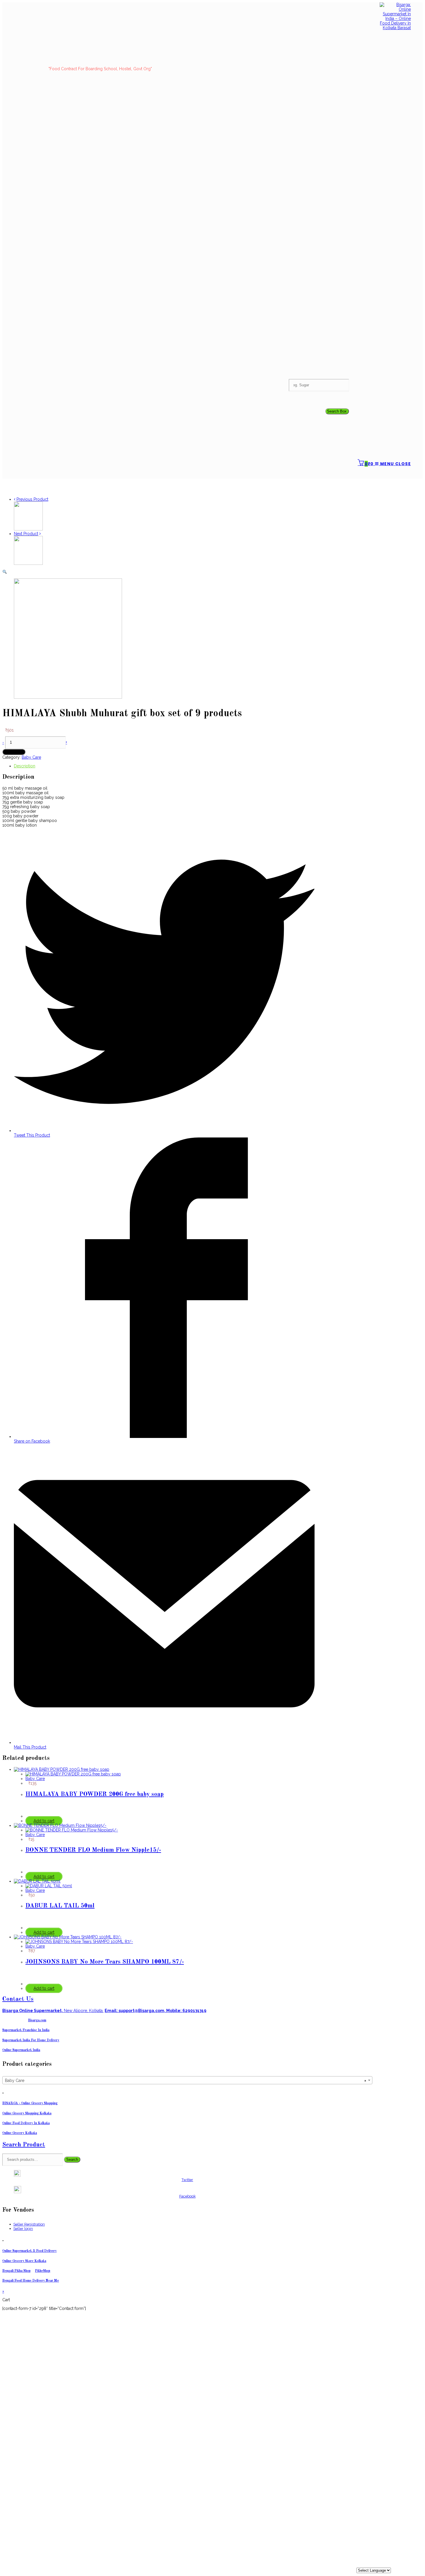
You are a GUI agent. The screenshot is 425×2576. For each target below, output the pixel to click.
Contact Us (18, 1999)
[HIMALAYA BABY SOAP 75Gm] (28, 563)
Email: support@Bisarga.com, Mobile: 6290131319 (156, 2011)
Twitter (187, 2180)
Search (72, 2160)
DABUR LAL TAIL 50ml (60, 1906)
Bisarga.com (37, 2020)
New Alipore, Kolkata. (53, 2011)
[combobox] (187, 2080)
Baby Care (31, 757)
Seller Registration (29, 2224)
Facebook (187, 2196)
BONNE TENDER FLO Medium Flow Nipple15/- (93, 1850)
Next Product (26, 534)
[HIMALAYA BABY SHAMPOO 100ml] (28, 529)
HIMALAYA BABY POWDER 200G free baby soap (95, 1794)
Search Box (337, 411)
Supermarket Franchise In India (26, 2030)
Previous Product (32, 499)
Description (25, 766)
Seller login (23, 2229)
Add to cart (14, 752)
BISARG (30, 2103)
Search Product (24, 2145)
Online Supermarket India (21, 2050)
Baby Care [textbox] (186, 2081)
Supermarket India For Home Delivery (31, 2040)
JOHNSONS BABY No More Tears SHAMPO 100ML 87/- (105, 1962)
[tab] (164, 766)
